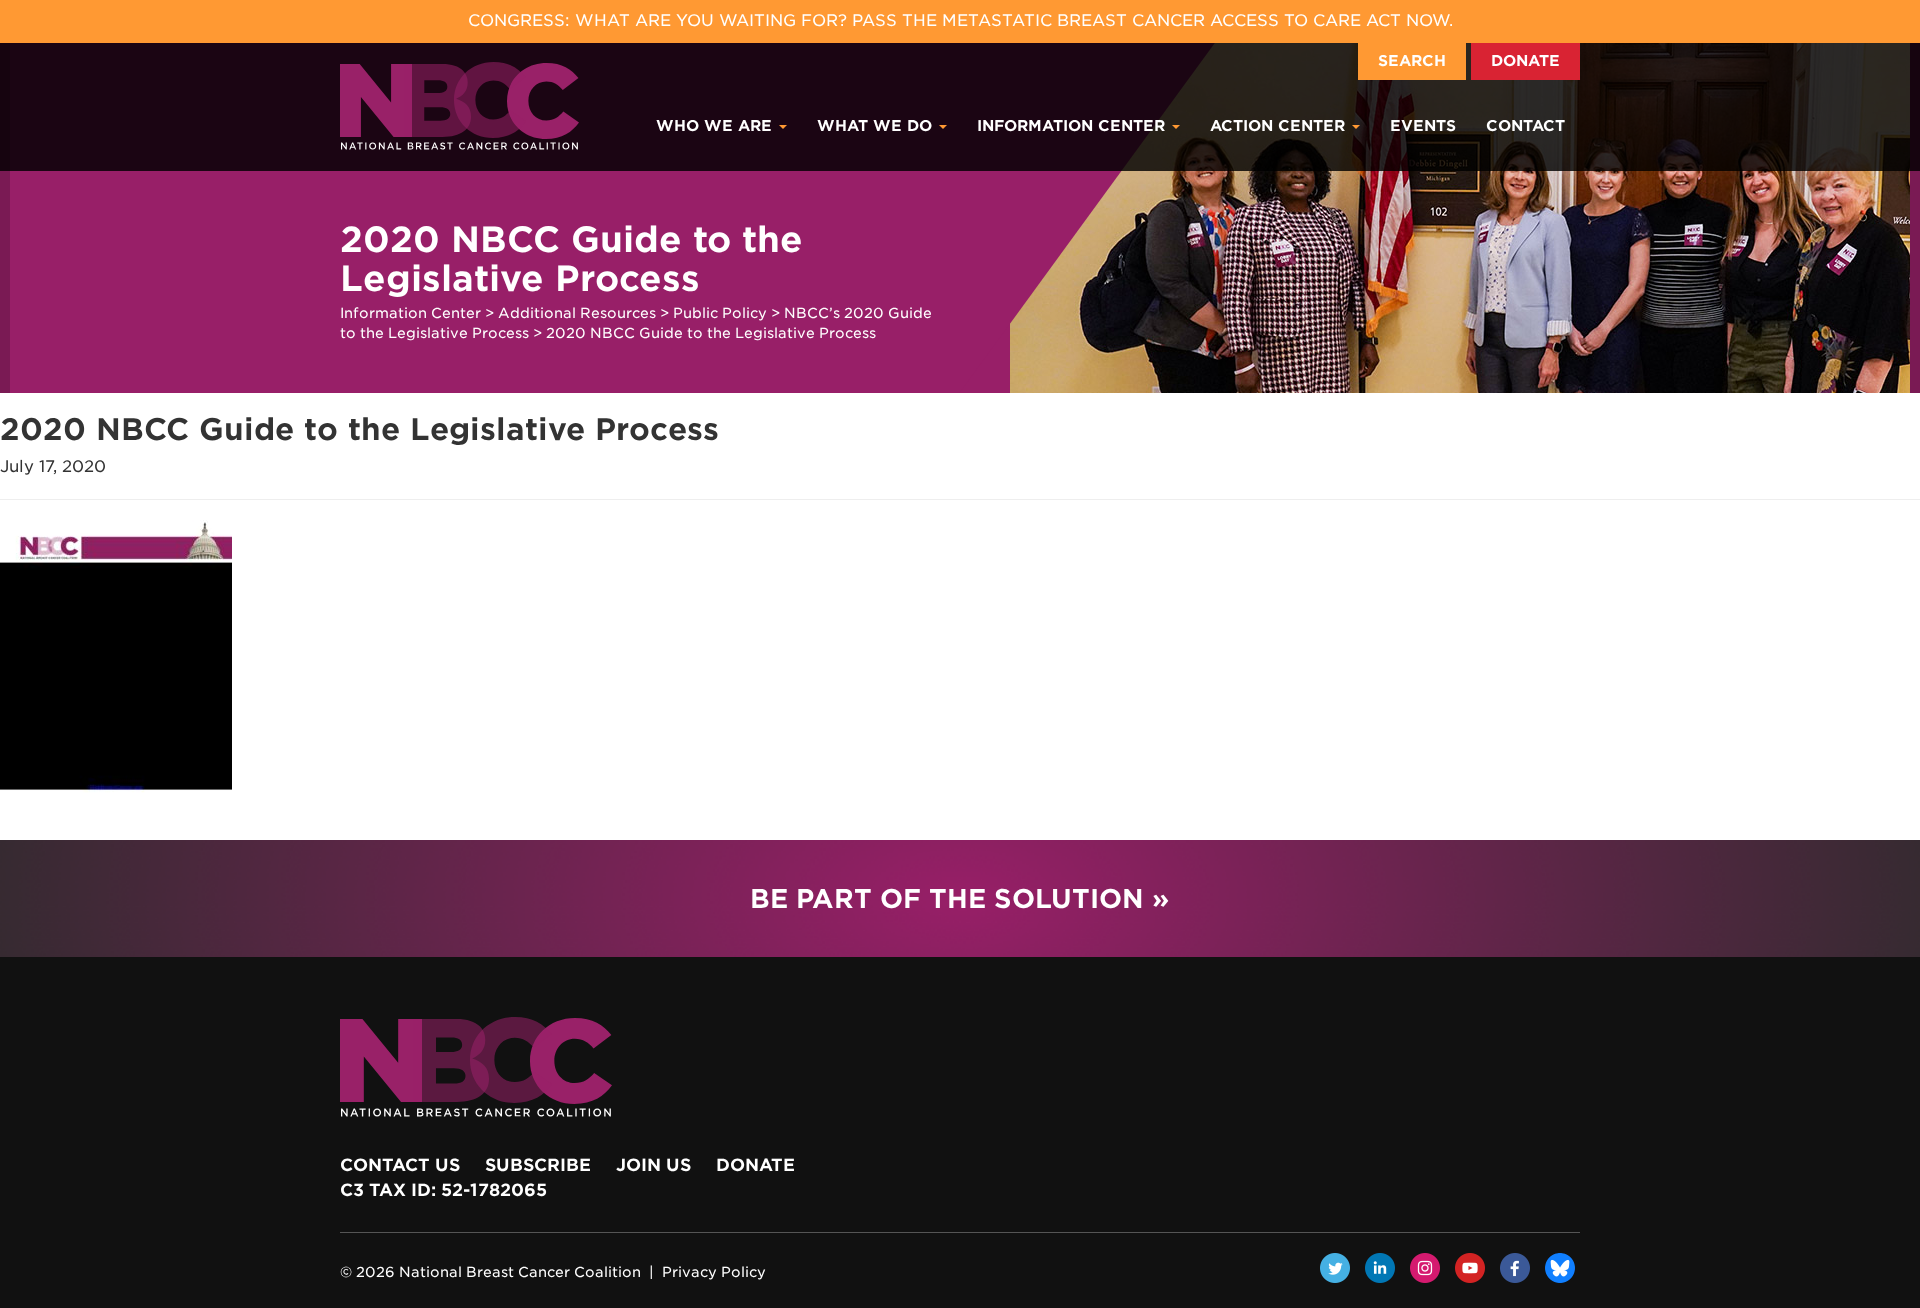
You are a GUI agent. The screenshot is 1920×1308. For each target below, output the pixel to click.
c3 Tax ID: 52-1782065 (443, 1190)
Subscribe (538, 1165)
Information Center (1073, 126)
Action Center (1280, 126)
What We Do (877, 126)
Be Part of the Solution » (959, 898)
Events (1423, 126)
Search (1412, 61)
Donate (1525, 61)
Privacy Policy (714, 1272)
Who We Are (716, 126)
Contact (1525, 126)
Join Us (653, 1165)
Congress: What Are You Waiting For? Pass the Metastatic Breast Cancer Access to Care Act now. (960, 20)
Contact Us (400, 1165)
